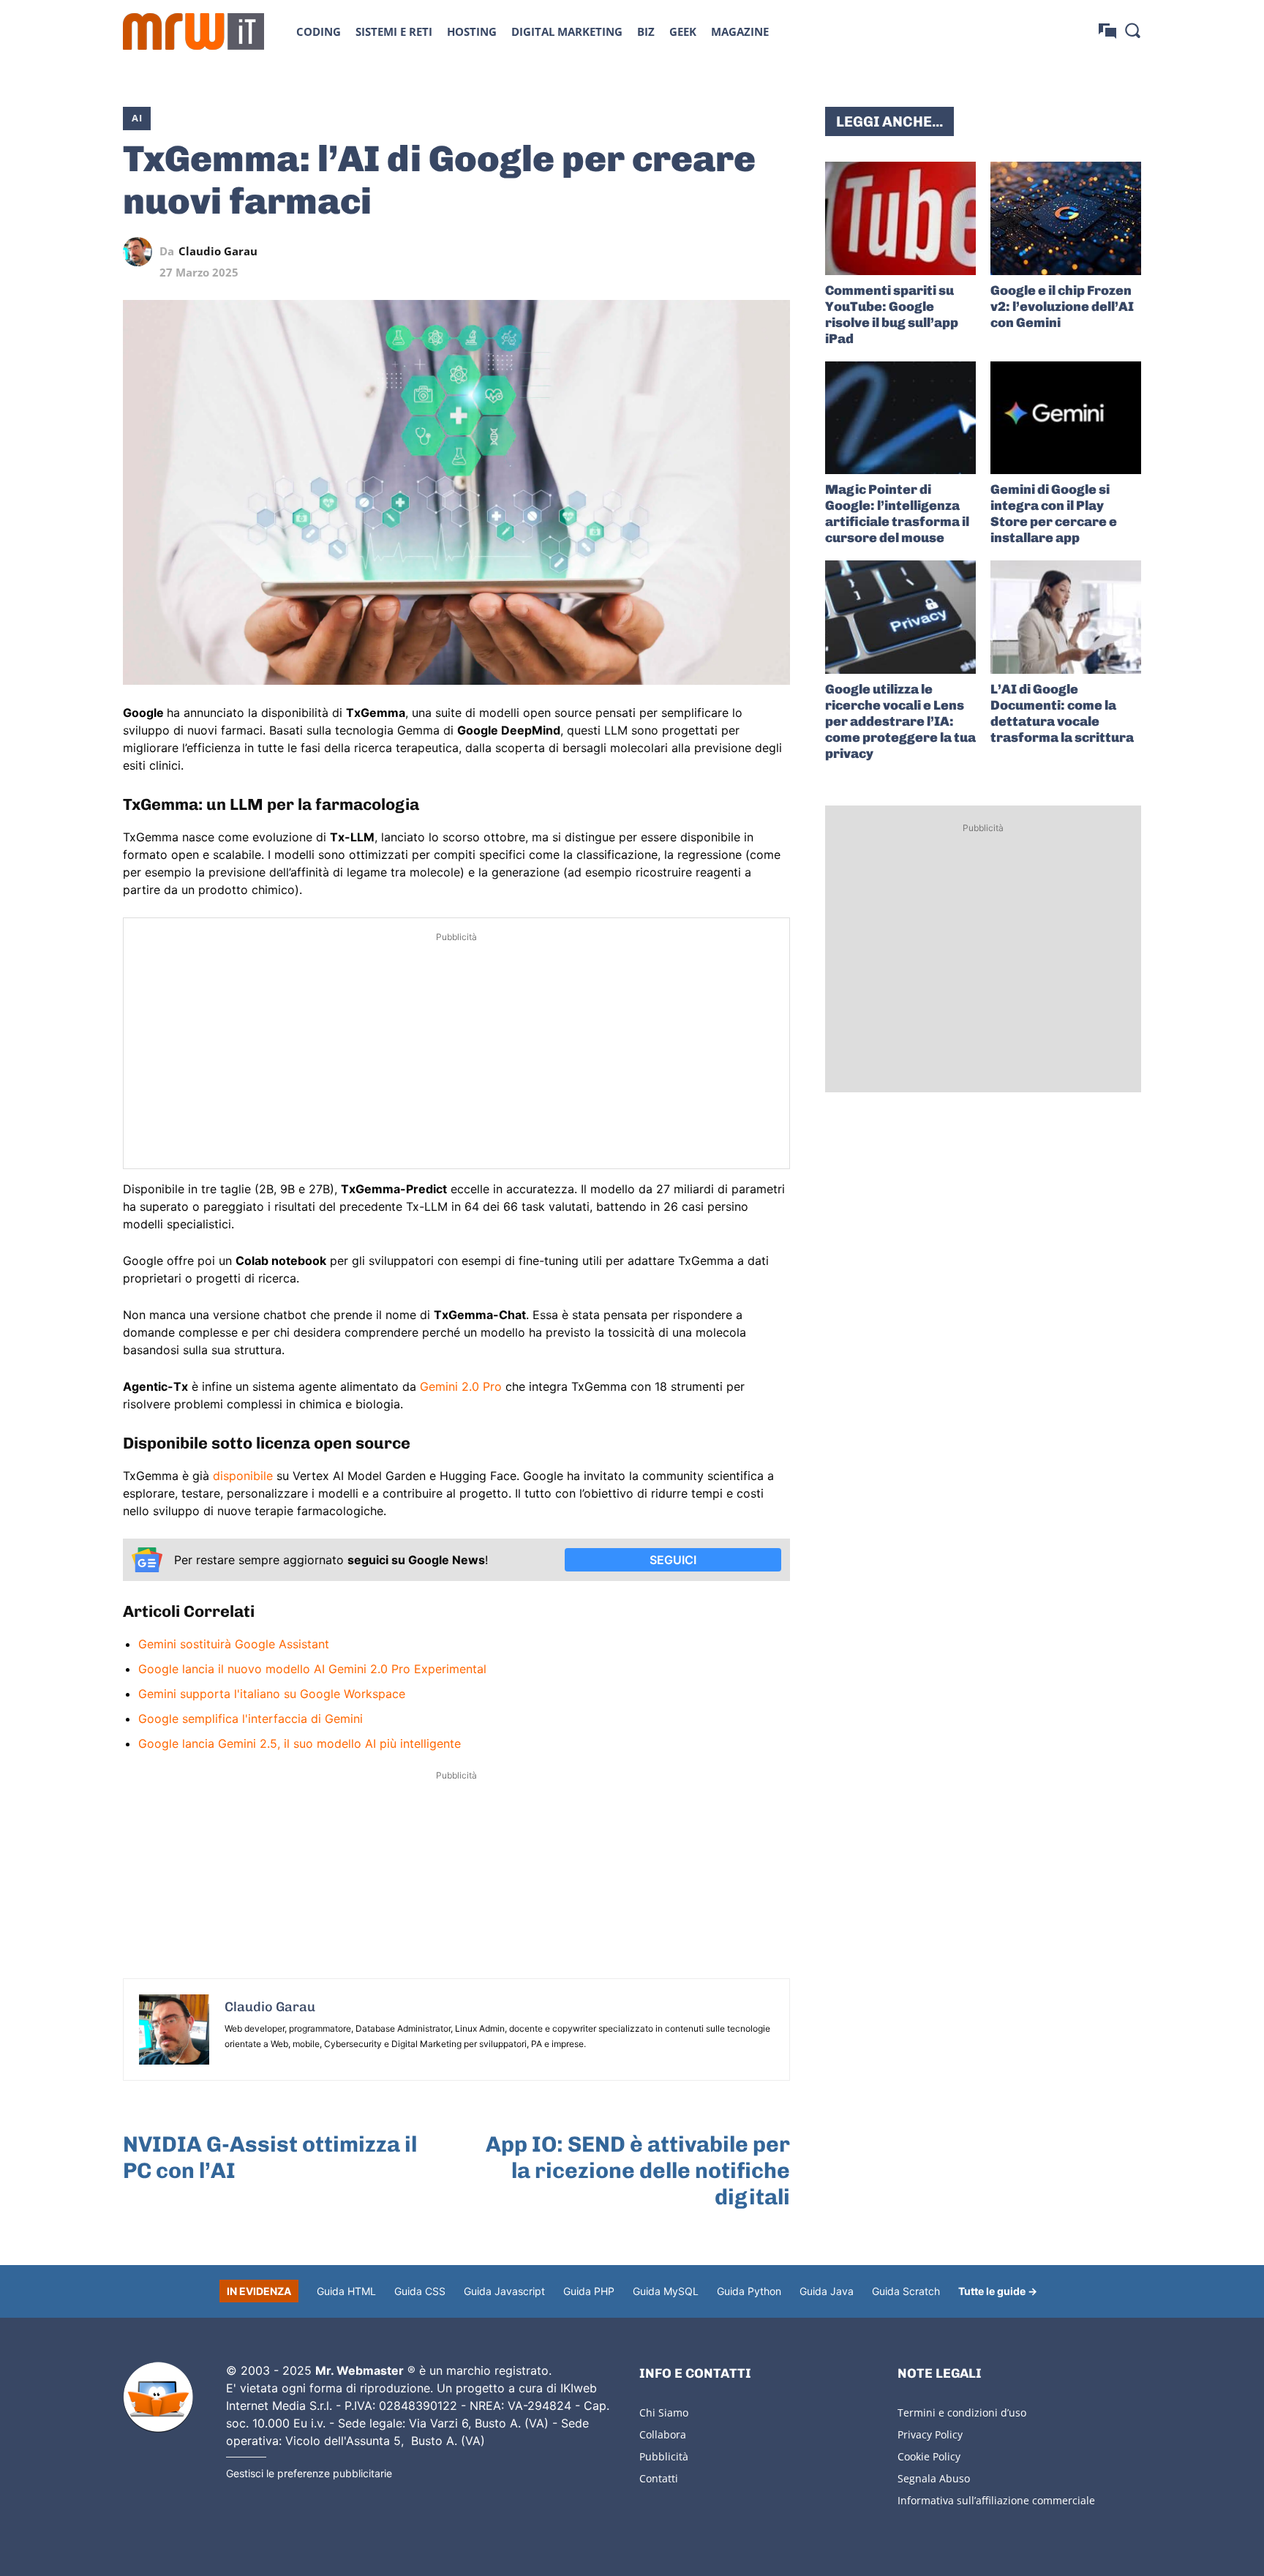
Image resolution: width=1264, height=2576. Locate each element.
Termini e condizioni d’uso (962, 2412)
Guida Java (827, 2291)
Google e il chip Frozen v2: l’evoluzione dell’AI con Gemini (1062, 307)
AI (137, 118)
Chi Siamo (664, 2412)
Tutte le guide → (998, 2291)
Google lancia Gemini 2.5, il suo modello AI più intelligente (300, 1743)
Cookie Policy (929, 2456)
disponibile (245, 1476)
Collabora (663, 2434)
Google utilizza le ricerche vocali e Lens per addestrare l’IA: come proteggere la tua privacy (900, 721)
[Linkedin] (674, 252)
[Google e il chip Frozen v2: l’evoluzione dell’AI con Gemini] (1066, 218)
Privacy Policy (930, 2434)
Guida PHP (589, 2291)
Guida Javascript (504, 2291)
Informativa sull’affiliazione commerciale (996, 2500)
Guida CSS (420, 2291)
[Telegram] (742, 252)
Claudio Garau (218, 251)
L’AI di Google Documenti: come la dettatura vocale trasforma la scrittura (1062, 713)
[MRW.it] (193, 31)
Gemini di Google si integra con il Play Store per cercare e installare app (1054, 514)
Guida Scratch (906, 2291)
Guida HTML (346, 2291)
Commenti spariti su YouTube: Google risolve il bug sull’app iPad (892, 315)
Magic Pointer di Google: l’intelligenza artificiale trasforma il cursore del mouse (897, 514)
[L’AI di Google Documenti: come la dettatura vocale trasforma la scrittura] (1066, 617)
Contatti (659, 2478)
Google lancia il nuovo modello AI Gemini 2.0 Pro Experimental (312, 1669)
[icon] (1107, 31)
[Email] (775, 252)
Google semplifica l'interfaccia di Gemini (251, 1719)
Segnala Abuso (934, 2478)
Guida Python (749, 2291)
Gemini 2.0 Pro (461, 1386)
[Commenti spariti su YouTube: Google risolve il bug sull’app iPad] (900, 218)
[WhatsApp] (708, 252)
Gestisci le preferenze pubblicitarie (309, 2473)
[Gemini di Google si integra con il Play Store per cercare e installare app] (1066, 418)
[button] (1132, 30)
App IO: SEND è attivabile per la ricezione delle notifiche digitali (638, 2171)
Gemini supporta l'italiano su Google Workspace (272, 1694)
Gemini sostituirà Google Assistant (234, 1644)
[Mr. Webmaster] (158, 2397)
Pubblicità (664, 2456)
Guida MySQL (666, 2291)
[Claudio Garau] (141, 252)
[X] (641, 252)
